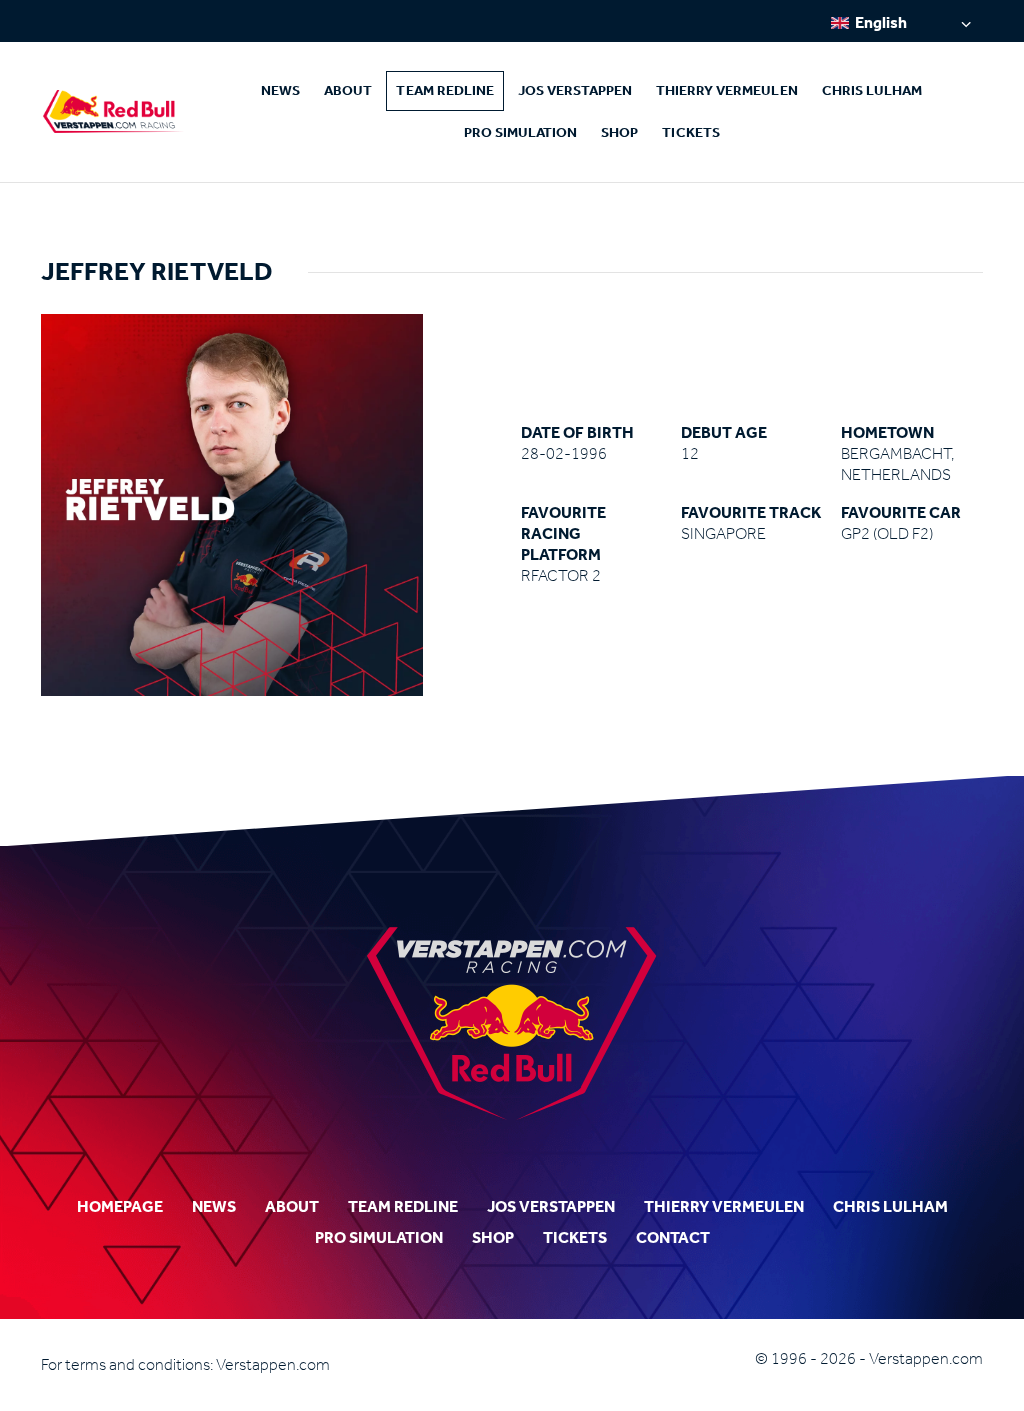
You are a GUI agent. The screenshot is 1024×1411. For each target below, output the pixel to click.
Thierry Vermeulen (727, 90)
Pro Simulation (521, 132)
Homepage (120, 1206)
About (348, 90)
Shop (619, 132)
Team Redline (445, 90)
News (280, 90)
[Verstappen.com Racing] (113, 111)
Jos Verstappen (575, 90)
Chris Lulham (872, 90)
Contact (673, 1237)
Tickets (690, 132)
